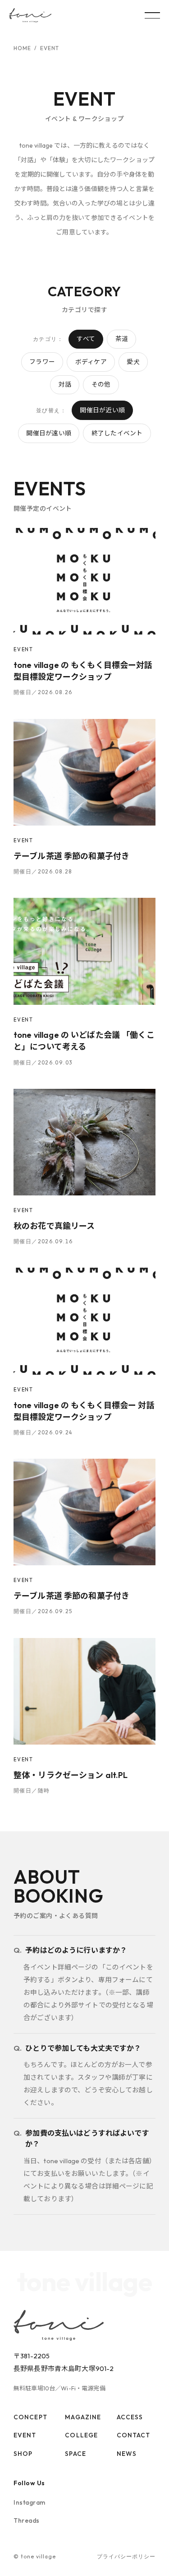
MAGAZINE (83, 2417)
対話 (65, 384)
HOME (22, 48)
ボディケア (91, 362)
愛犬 (133, 362)
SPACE (75, 2454)
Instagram (30, 2502)
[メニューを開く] (152, 15)
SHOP (23, 2454)
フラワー (42, 362)
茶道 (122, 339)
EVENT (25, 2435)
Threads (27, 2520)
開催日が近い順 (102, 410)
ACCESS (130, 2417)
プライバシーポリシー (126, 2556)
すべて (86, 339)
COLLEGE (81, 2435)
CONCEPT (30, 2417)
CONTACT (134, 2435)
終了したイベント (117, 433)
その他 (101, 384)
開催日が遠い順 (49, 433)
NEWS (127, 2454)
